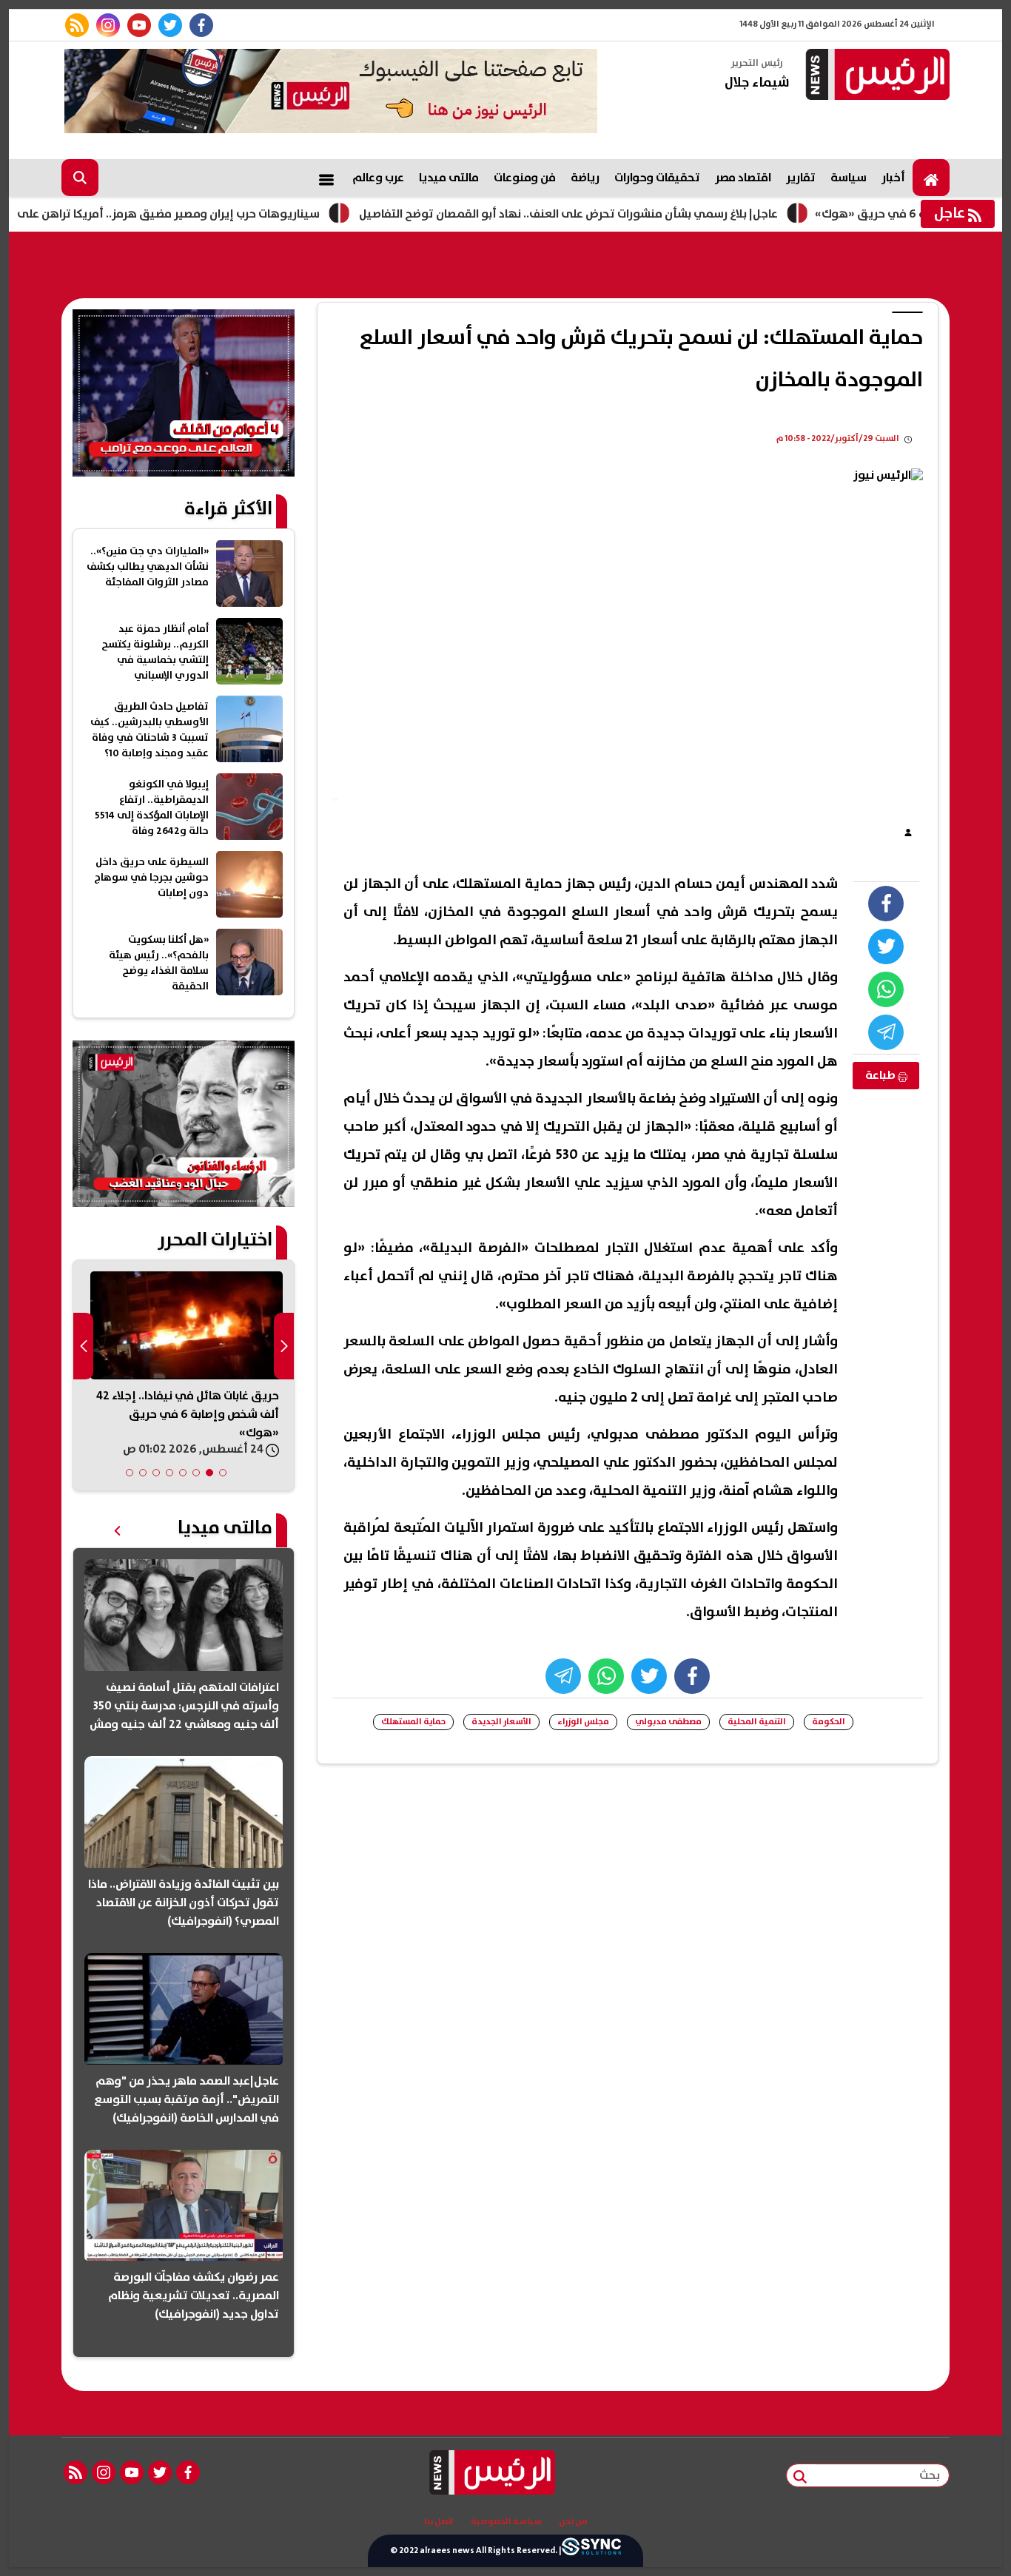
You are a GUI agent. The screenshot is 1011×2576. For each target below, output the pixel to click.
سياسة (849, 178)
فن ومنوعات (525, 178)
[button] (223, 1473)
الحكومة (829, 1722)
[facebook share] (886, 904)
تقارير (801, 178)
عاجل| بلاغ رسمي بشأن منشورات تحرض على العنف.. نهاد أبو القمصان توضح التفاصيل (629, 214)
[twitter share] (886, 946)
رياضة (585, 178)
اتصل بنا (439, 2522)
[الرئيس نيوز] (876, 76)
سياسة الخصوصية (506, 2522)
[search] (80, 178)
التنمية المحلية (757, 1722)
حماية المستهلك (413, 1722)
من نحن (573, 2522)
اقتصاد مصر (743, 178)
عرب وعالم (378, 178)
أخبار (893, 178)
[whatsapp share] (886, 989)
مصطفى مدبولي (668, 1722)
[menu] (326, 178)
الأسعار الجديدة (501, 1722)
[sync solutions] (591, 2551)
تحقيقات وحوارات (657, 178)
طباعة (881, 1075)
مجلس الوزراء (583, 1722)
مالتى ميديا (449, 178)
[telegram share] (886, 1032)
